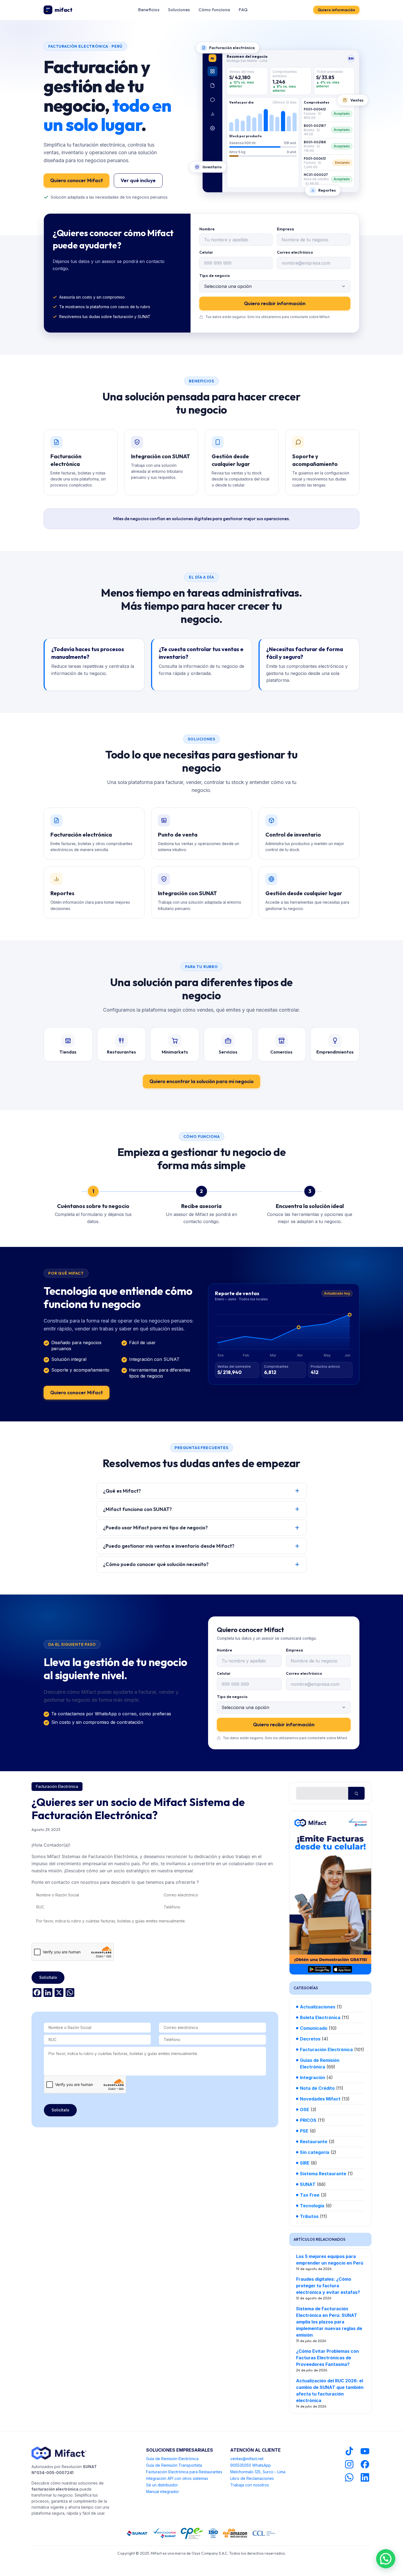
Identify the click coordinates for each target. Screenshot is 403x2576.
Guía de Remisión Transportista (174, 2465)
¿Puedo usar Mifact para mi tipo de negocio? (155, 1528)
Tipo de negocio (215, 276)
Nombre (207, 229)
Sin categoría (315, 2152)
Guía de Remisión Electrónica (172, 2459)
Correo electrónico (295, 252)
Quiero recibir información (275, 303)
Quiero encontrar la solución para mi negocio (201, 1081)
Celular (206, 252)
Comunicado (314, 2028)
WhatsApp (262, 2465)
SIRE (305, 2163)
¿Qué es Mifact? (122, 1491)
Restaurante (314, 2142)
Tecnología (312, 2206)
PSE (304, 2131)
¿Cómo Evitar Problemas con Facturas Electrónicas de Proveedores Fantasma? (327, 2358)
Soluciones (179, 10)
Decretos (310, 2039)
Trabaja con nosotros (250, 2485)
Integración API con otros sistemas (177, 2478)
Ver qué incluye (138, 180)
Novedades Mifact (320, 2099)
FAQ (243, 10)
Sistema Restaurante (323, 2174)
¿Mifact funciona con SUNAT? (137, 1509)
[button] (386, 2559)
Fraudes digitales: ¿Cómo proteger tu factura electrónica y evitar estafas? (328, 2286)
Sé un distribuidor (162, 2485)
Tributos (309, 2216)
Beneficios (149, 10)
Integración (313, 2077)
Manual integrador (163, 2491)
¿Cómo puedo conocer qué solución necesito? (156, 1564)
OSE (305, 2110)
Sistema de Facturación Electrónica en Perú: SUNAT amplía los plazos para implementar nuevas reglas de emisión (329, 2322)
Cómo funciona (214, 10)
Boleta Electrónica (320, 2017)
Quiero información (336, 10)
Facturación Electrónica (57, 1786)
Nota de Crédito (317, 2088)
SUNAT (308, 2184)
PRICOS (308, 2120)
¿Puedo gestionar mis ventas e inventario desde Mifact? (169, 1546)
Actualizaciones (318, 2007)
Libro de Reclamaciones (252, 2478)
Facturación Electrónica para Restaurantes (184, 2472)
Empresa (285, 229)
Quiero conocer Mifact (76, 180)
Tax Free (310, 2195)
